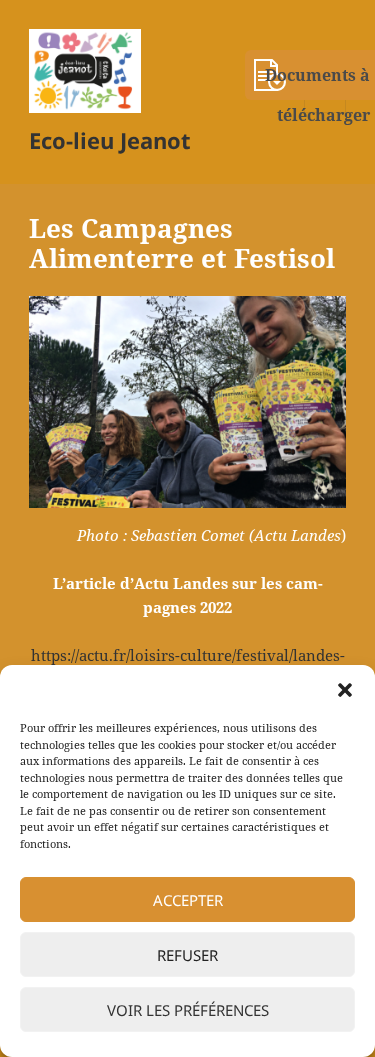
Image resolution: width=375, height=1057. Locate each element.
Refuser (187, 955)
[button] (345, 690)
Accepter (188, 900)
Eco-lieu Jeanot (110, 140)
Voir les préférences (188, 1010)
